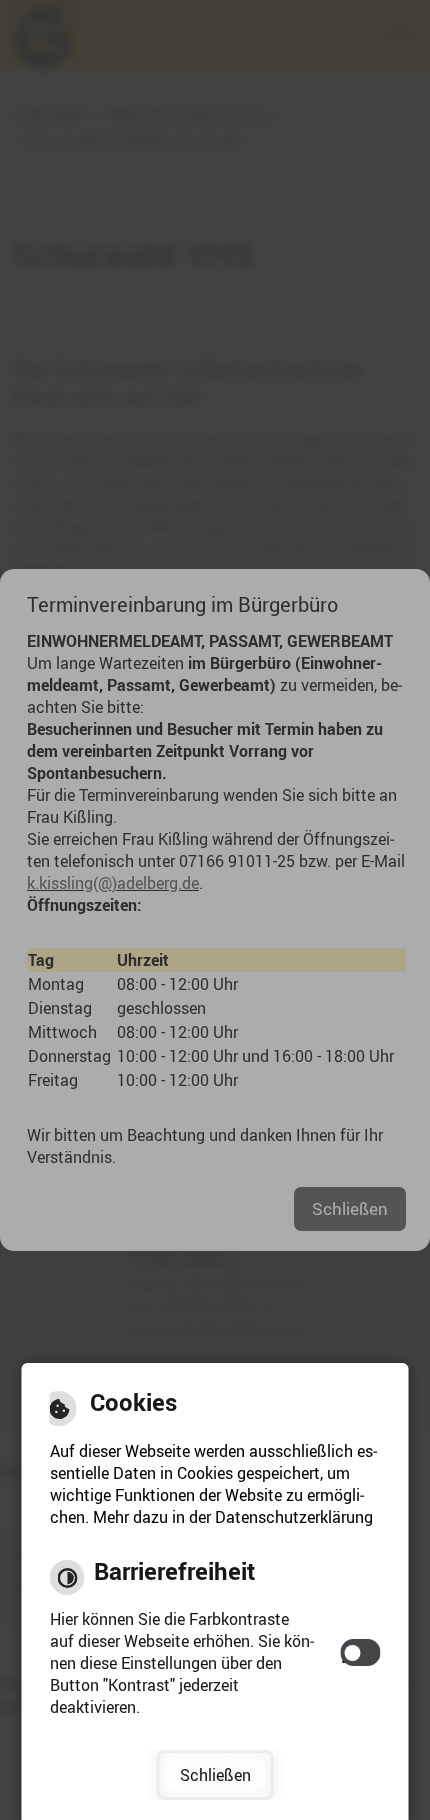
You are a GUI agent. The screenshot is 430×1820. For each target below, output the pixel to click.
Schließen (215, 1775)
